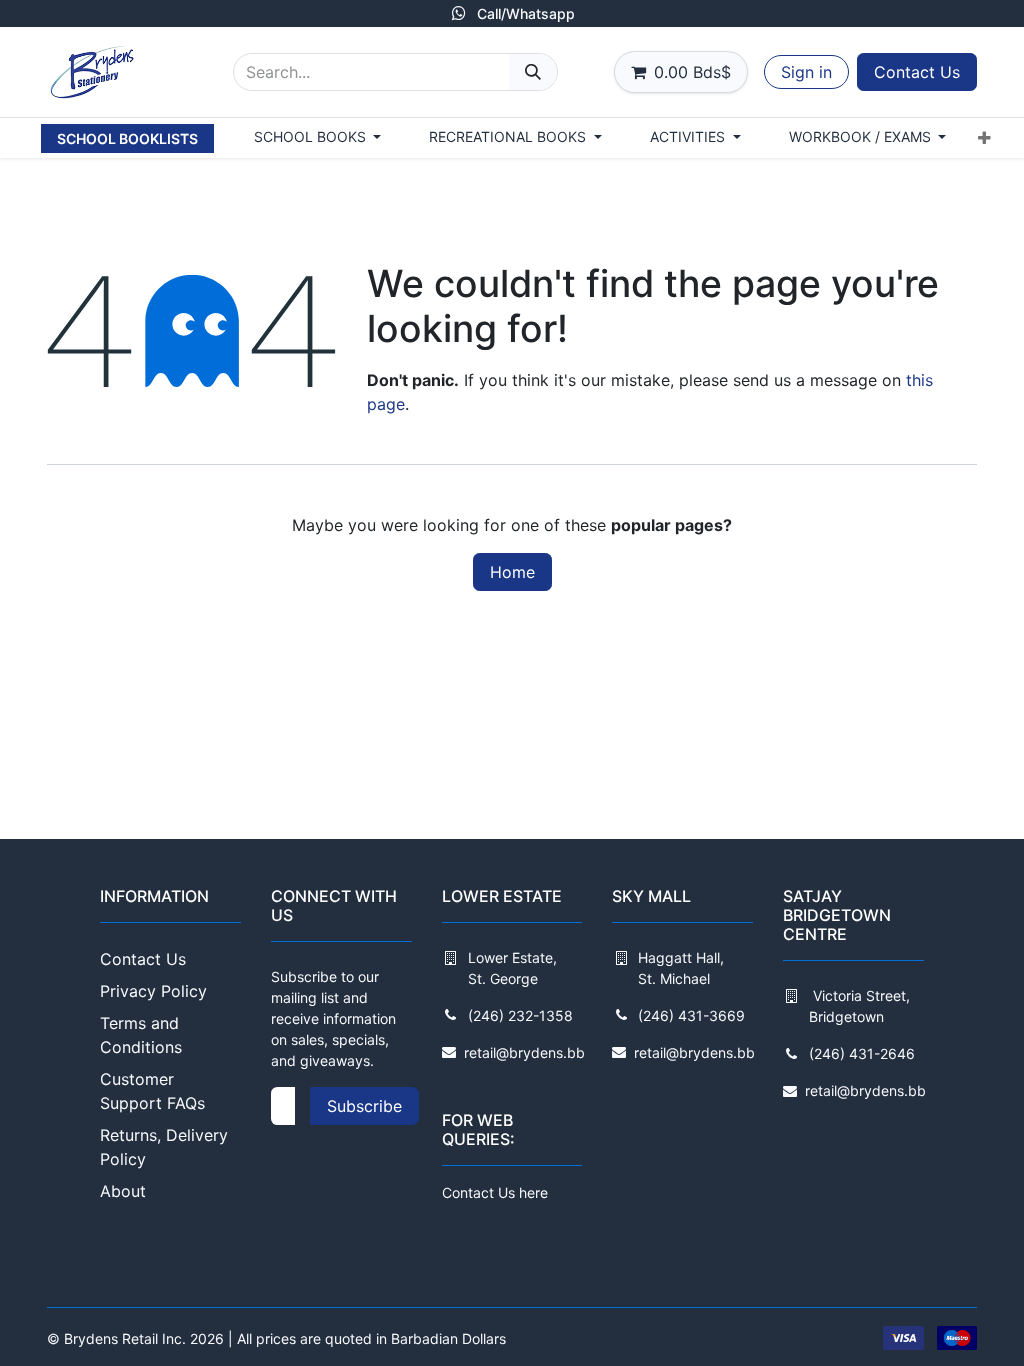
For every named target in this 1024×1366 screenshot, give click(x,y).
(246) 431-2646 (862, 1053)
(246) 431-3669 (691, 1015)
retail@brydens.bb (524, 1052)
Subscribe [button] (364, 1106)
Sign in (806, 72)
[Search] (533, 72)
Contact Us (917, 72)
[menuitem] (127, 138)
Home (512, 572)
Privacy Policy (153, 991)
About (123, 1191)
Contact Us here (495, 1192)
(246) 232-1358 (520, 1015)
